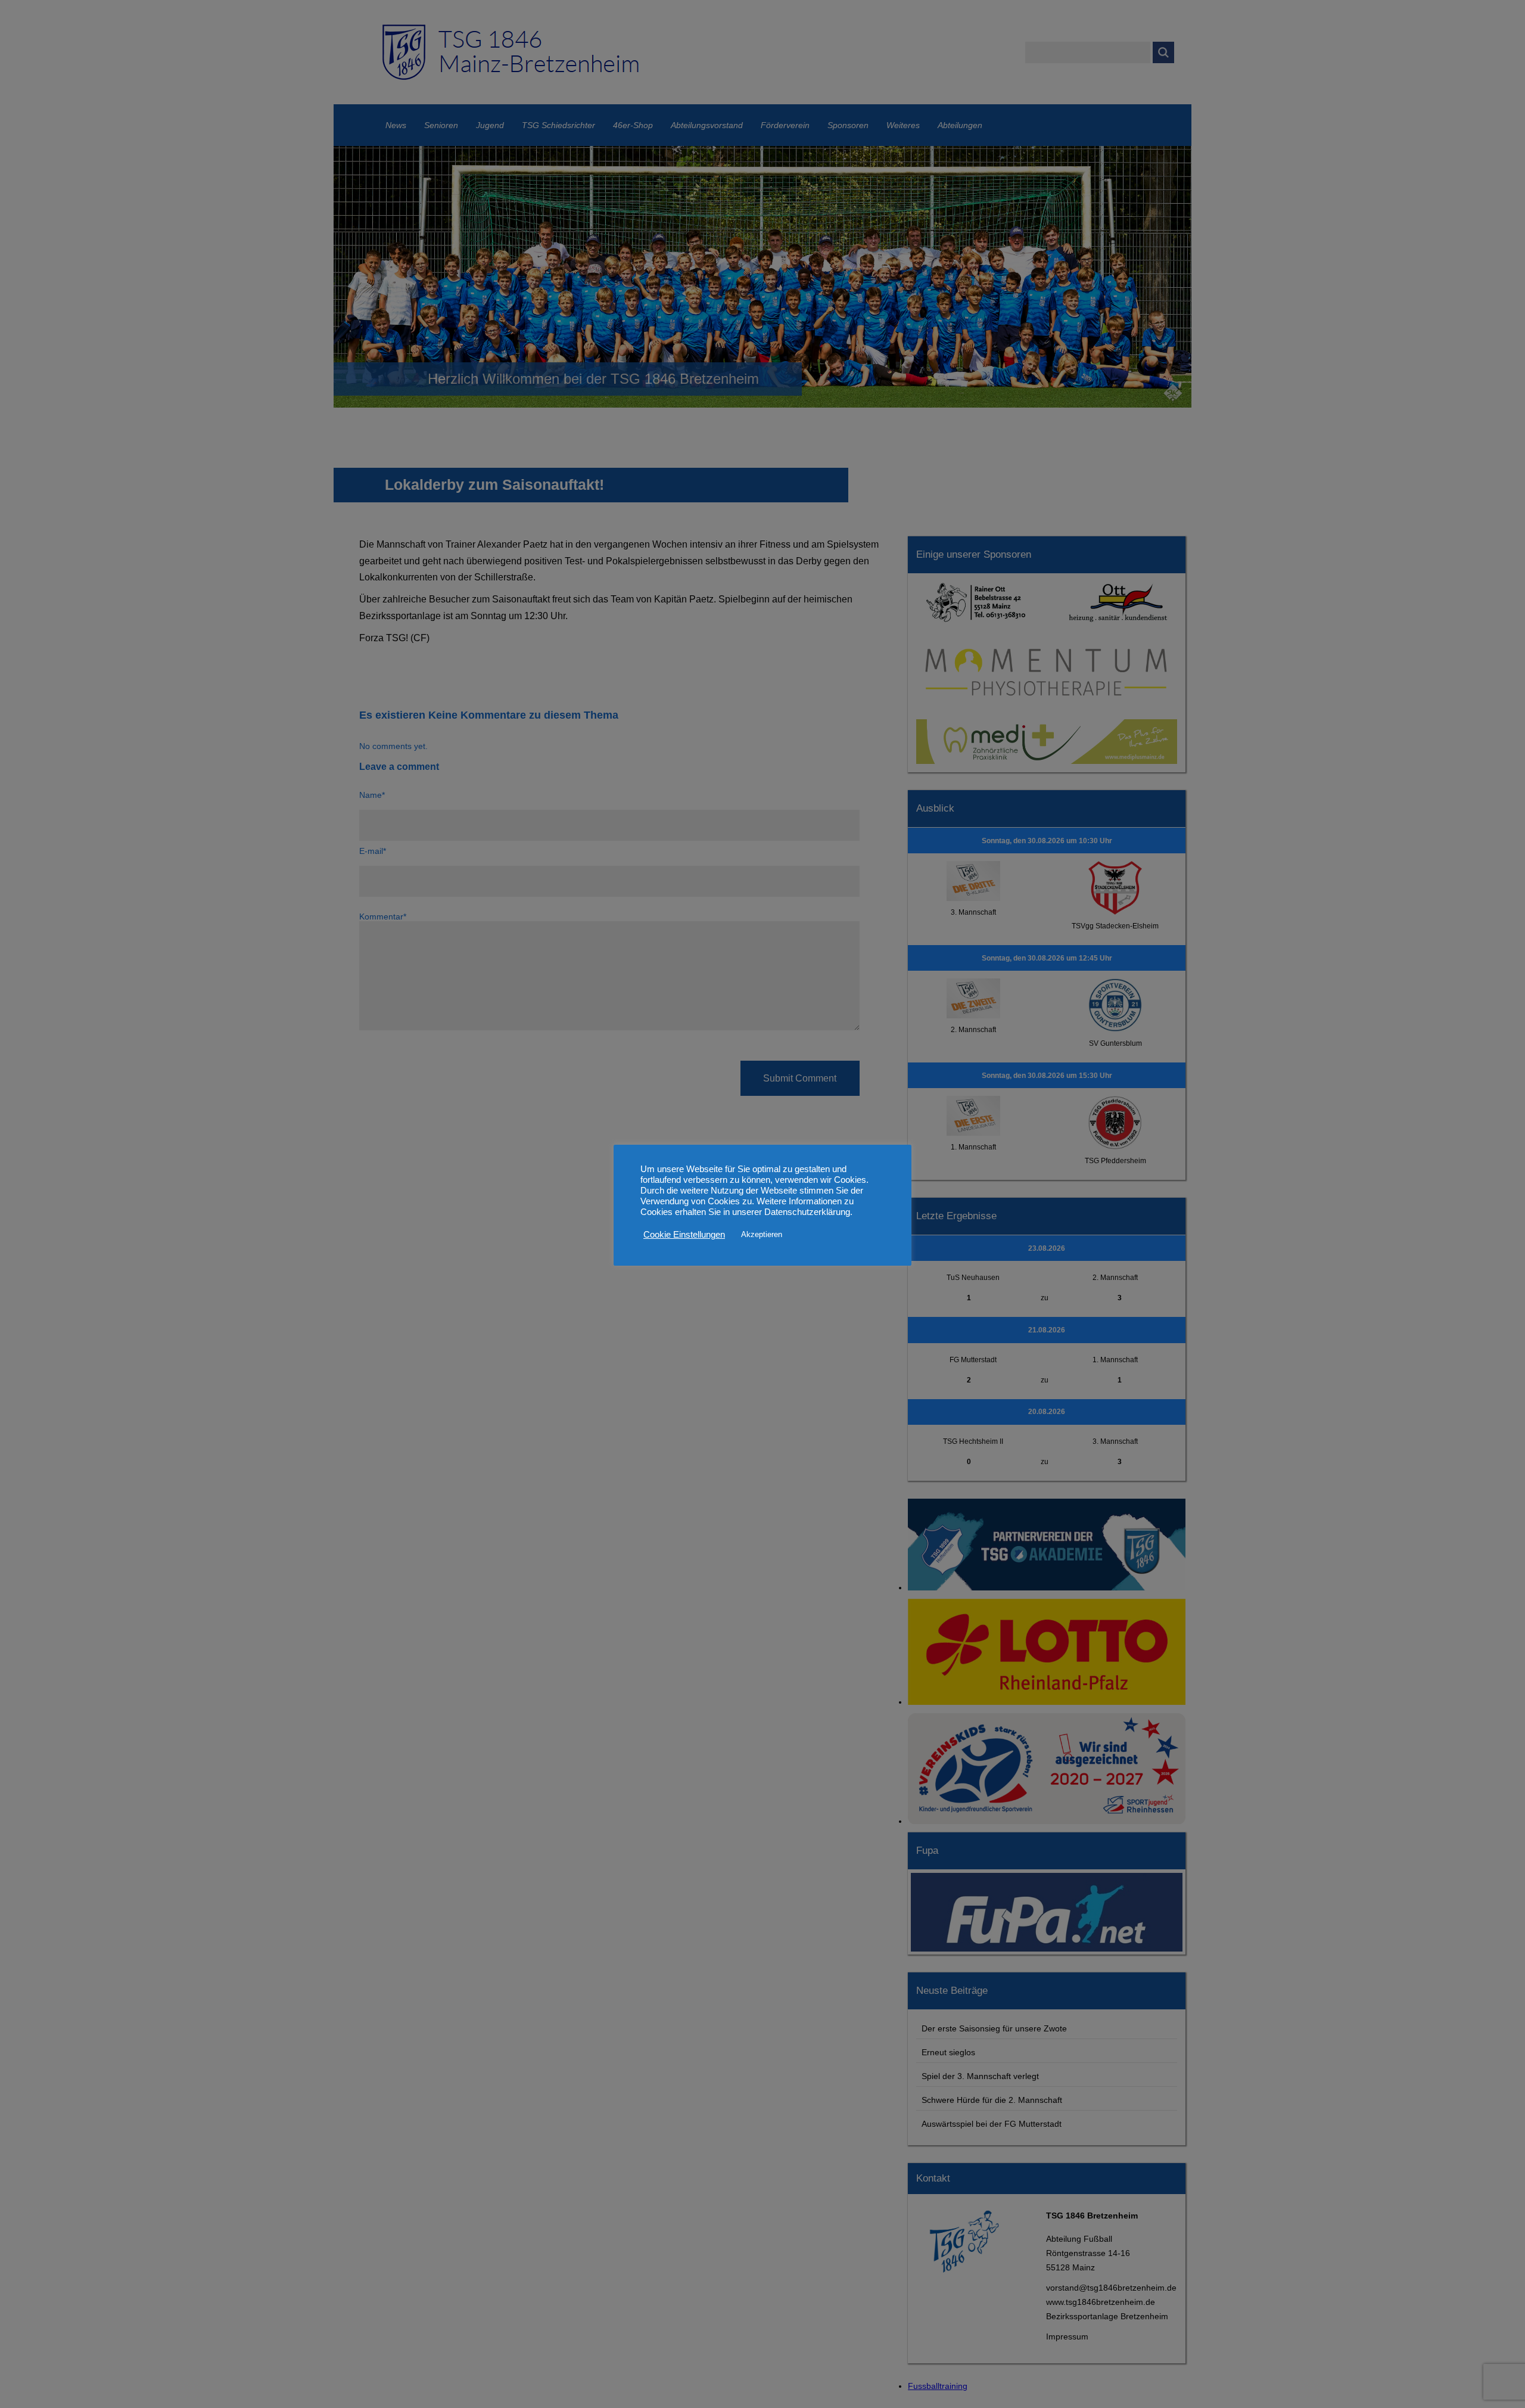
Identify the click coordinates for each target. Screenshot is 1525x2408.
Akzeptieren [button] (762, 1234)
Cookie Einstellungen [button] (684, 1235)
